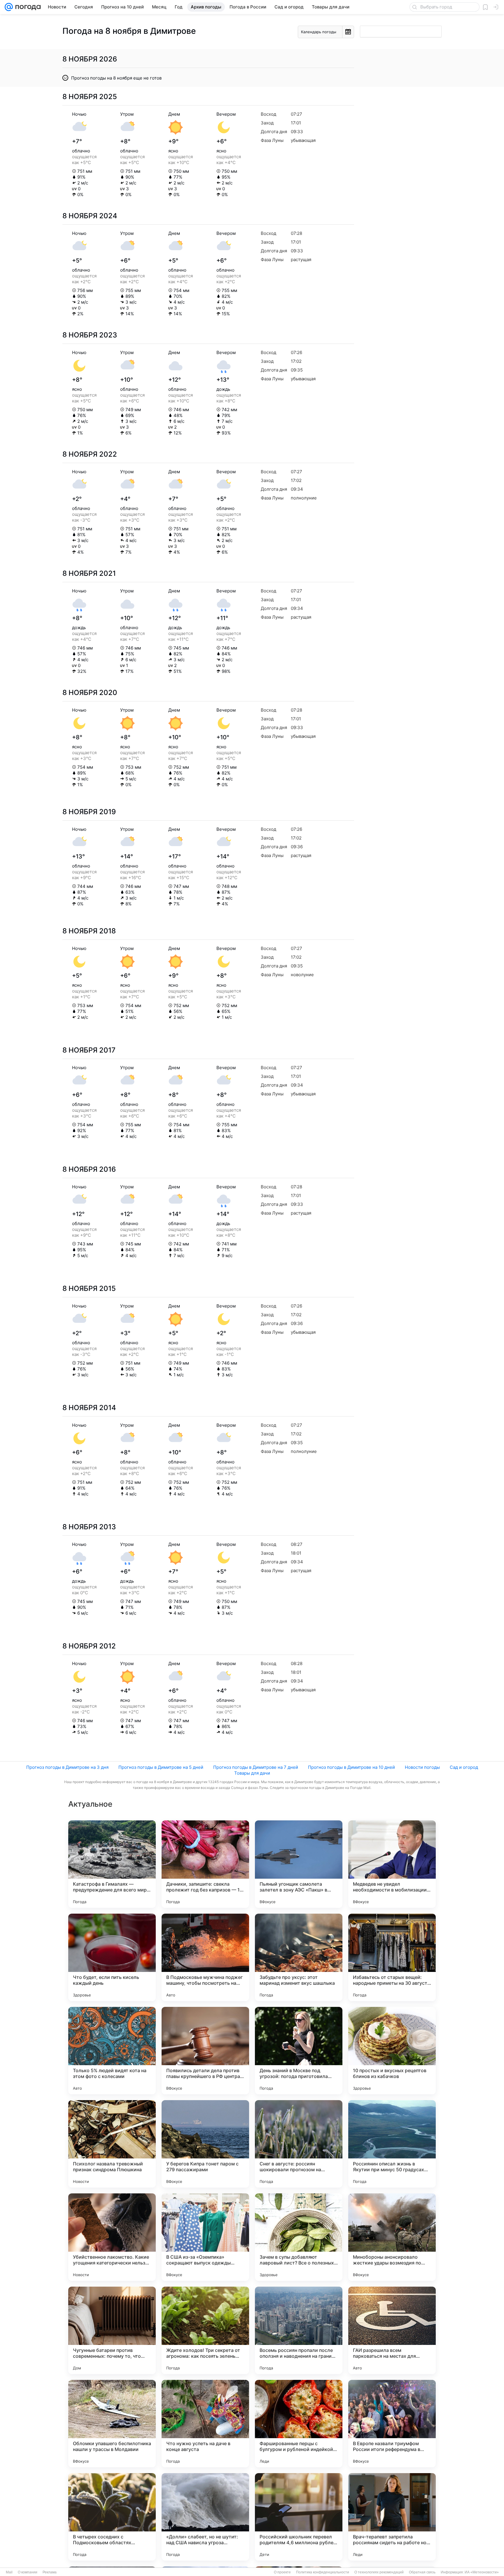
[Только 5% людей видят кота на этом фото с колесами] (112, 2051)
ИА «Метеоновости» (482, 2572)
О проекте (282, 2572)
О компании (28, 2572)
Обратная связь (422, 2572)
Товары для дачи (252, 1773)
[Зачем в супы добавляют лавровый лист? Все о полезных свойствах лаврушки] (299, 2237)
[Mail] (9, 7)
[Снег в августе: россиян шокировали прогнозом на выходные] (299, 2144)
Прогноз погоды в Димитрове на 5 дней (161, 1767)
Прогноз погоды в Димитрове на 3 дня (67, 1767)
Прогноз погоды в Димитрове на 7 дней (256, 1767)
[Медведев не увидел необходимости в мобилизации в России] (392, 1864)
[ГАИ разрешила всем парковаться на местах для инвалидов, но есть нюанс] (392, 2330)
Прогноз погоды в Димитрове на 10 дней (351, 1767)
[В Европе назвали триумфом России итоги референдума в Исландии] (392, 2424)
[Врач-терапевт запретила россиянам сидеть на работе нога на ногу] (392, 2517)
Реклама (50, 2572)
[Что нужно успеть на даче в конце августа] (205, 2424)
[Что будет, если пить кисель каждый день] (112, 1957)
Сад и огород (464, 1767)
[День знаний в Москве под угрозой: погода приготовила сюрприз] (299, 2051)
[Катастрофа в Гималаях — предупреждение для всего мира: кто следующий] (112, 1864)
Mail (9, 2572)
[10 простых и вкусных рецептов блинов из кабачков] (392, 2051)
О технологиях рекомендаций (379, 2572)
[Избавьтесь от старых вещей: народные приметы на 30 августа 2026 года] (392, 1957)
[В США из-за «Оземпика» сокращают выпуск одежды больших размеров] (205, 2237)
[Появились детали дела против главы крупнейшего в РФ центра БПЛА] (205, 2051)
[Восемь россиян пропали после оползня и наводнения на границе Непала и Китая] (299, 2330)
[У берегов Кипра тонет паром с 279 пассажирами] (205, 2144)
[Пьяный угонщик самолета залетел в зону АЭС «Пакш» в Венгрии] (299, 1864)
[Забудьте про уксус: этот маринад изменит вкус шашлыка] (299, 1957)
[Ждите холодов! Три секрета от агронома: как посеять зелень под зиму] (205, 2330)
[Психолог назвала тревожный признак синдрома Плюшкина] (112, 2144)
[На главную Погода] (27, 7)
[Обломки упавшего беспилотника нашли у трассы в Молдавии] (112, 2424)
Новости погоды (422, 1767)
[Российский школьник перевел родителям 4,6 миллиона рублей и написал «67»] (299, 2517)
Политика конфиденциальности (323, 2572)
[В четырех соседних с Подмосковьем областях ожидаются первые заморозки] (112, 2517)
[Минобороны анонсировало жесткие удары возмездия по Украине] (392, 2237)
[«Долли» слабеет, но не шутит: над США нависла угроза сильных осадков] (205, 2517)
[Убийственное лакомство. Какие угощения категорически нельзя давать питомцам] (112, 2237)
